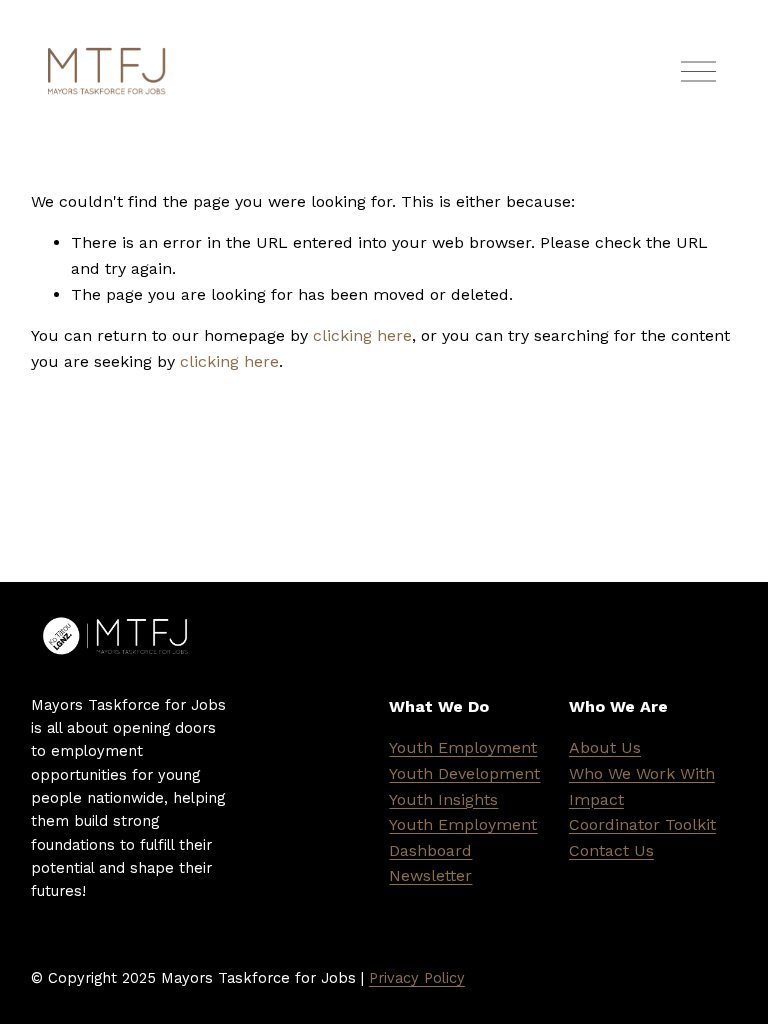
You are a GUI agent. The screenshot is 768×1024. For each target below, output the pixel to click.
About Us (605, 747)
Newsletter (430, 875)
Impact (596, 799)
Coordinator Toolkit (642, 824)
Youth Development (464, 773)
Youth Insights (443, 799)
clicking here (362, 335)
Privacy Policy (417, 978)
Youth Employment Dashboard (463, 837)
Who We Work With (642, 773)
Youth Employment (463, 747)
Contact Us (611, 850)
